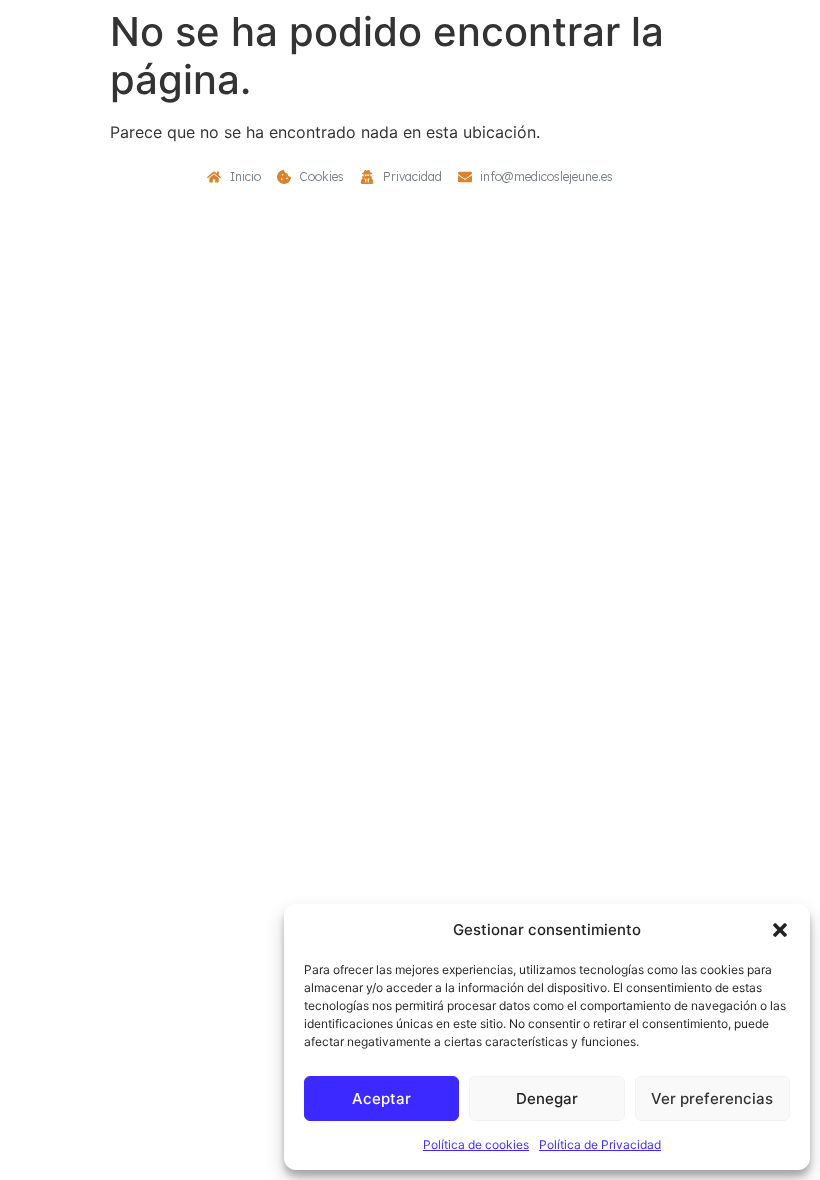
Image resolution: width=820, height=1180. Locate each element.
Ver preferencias (712, 1098)
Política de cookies (476, 1144)
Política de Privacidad (600, 1144)
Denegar (547, 1098)
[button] (780, 930)
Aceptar (381, 1098)
